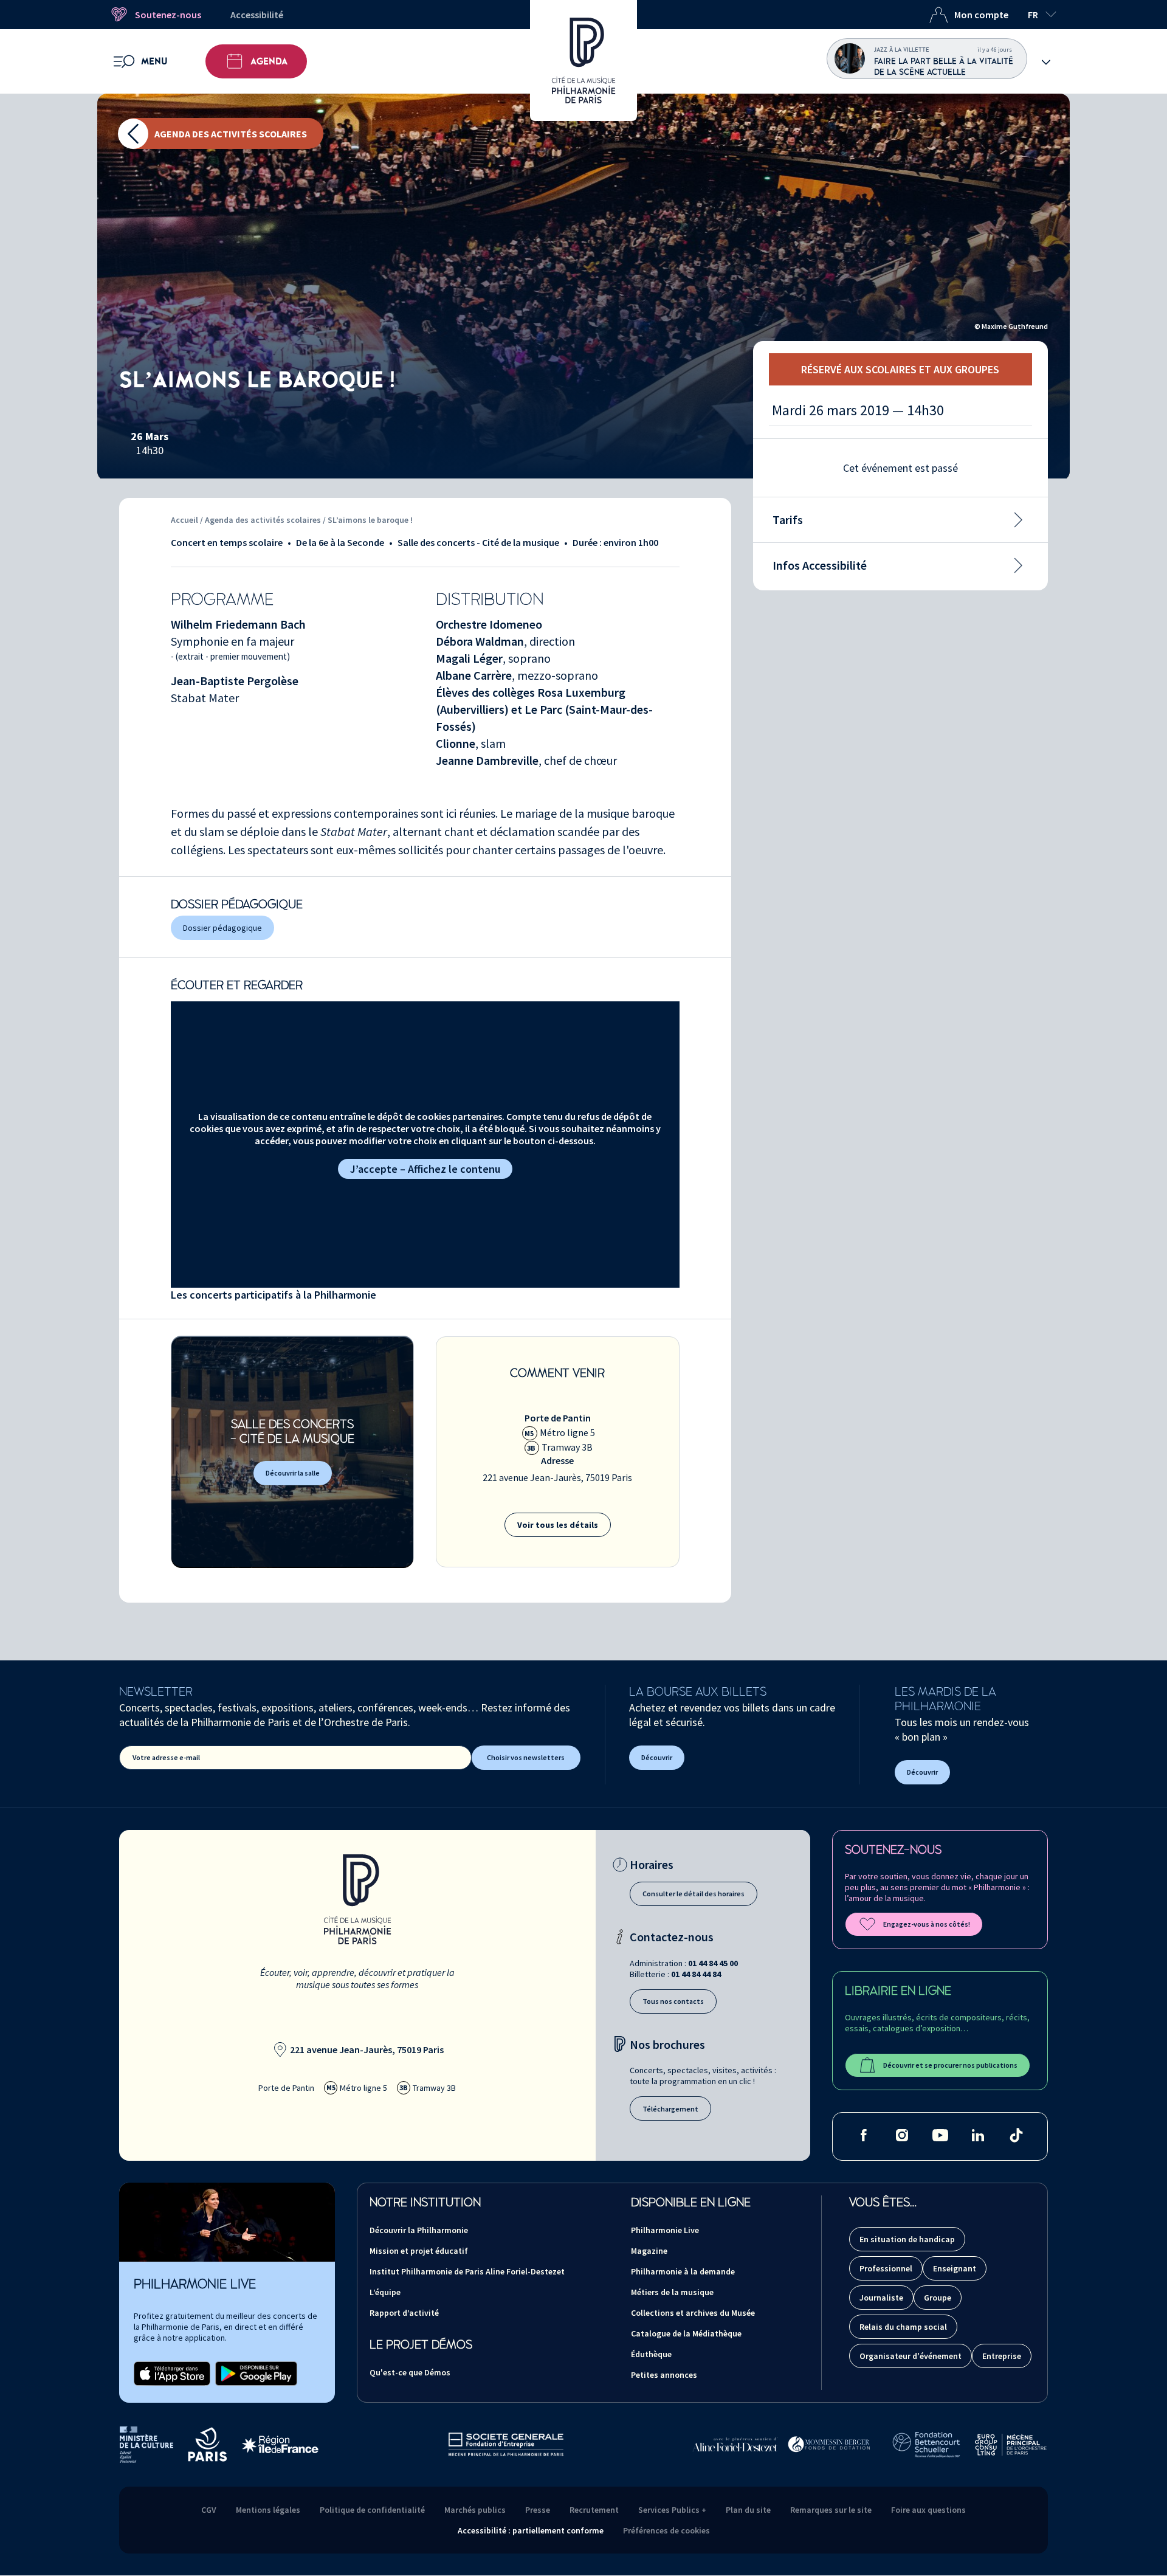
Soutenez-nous (168, 15)
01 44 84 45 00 (713, 1963)
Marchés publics (475, 2510)
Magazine (649, 2251)
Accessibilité (257, 15)
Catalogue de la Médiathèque (686, 2333)
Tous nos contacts (673, 2001)
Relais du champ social (903, 2327)
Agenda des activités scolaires (231, 134)
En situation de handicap (907, 2239)
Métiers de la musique (672, 2292)
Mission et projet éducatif (419, 2251)
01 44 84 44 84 (696, 1974)
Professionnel (886, 2268)
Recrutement (594, 2510)
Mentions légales (268, 2510)
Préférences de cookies (666, 2530)
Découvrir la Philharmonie (419, 2230)
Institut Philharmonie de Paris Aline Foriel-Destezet (467, 2271)
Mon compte (981, 15)
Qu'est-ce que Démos (410, 2372)
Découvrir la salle (293, 1473)
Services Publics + (672, 2510)
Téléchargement (670, 2109)
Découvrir (657, 1757)
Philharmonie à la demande (683, 2271)
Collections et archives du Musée (693, 2313)
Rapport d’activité (404, 2313)
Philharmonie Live (665, 2230)
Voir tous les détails (558, 1525)
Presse (538, 2510)
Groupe (938, 2298)
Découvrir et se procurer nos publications (950, 2065)
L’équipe (385, 2292)
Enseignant (955, 2268)
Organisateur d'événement (911, 2356)
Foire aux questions (928, 2510)
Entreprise (1002, 2356)
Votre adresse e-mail (166, 1757)
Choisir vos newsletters (526, 1757)
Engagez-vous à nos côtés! (927, 1924)
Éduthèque (651, 2354)
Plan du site (748, 2510)
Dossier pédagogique (222, 928)
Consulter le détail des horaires (694, 1894)
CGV (209, 2510)
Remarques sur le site (831, 2510)
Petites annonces (664, 2375)
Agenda (269, 61)
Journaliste (881, 2298)
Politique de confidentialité (372, 2510)
